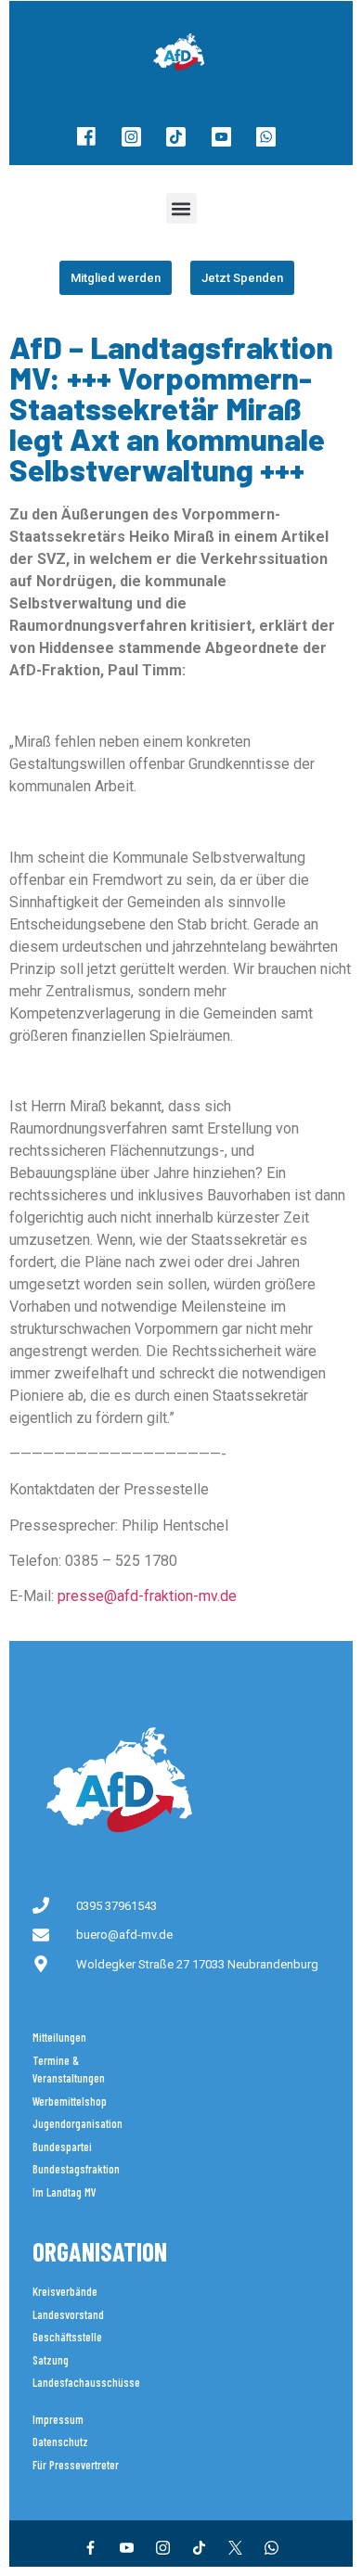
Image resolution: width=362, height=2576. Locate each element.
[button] (181, 208)
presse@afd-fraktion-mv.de (147, 1596)
